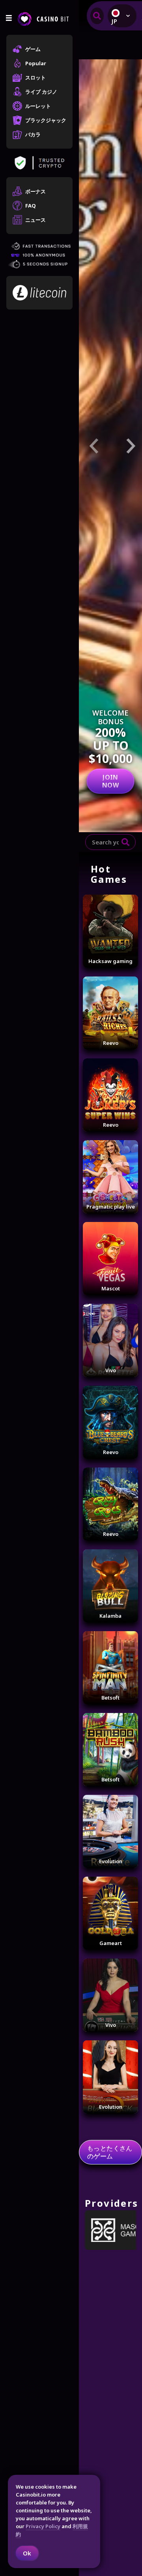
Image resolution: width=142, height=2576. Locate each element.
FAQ (31, 206)
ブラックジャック (46, 120)
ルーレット (38, 106)
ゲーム (33, 49)
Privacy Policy (43, 2526)
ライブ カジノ (41, 92)
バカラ (33, 134)
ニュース (35, 220)
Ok (27, 2553)
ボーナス (35, 191)
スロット (35, 77)
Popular (36, 63)
